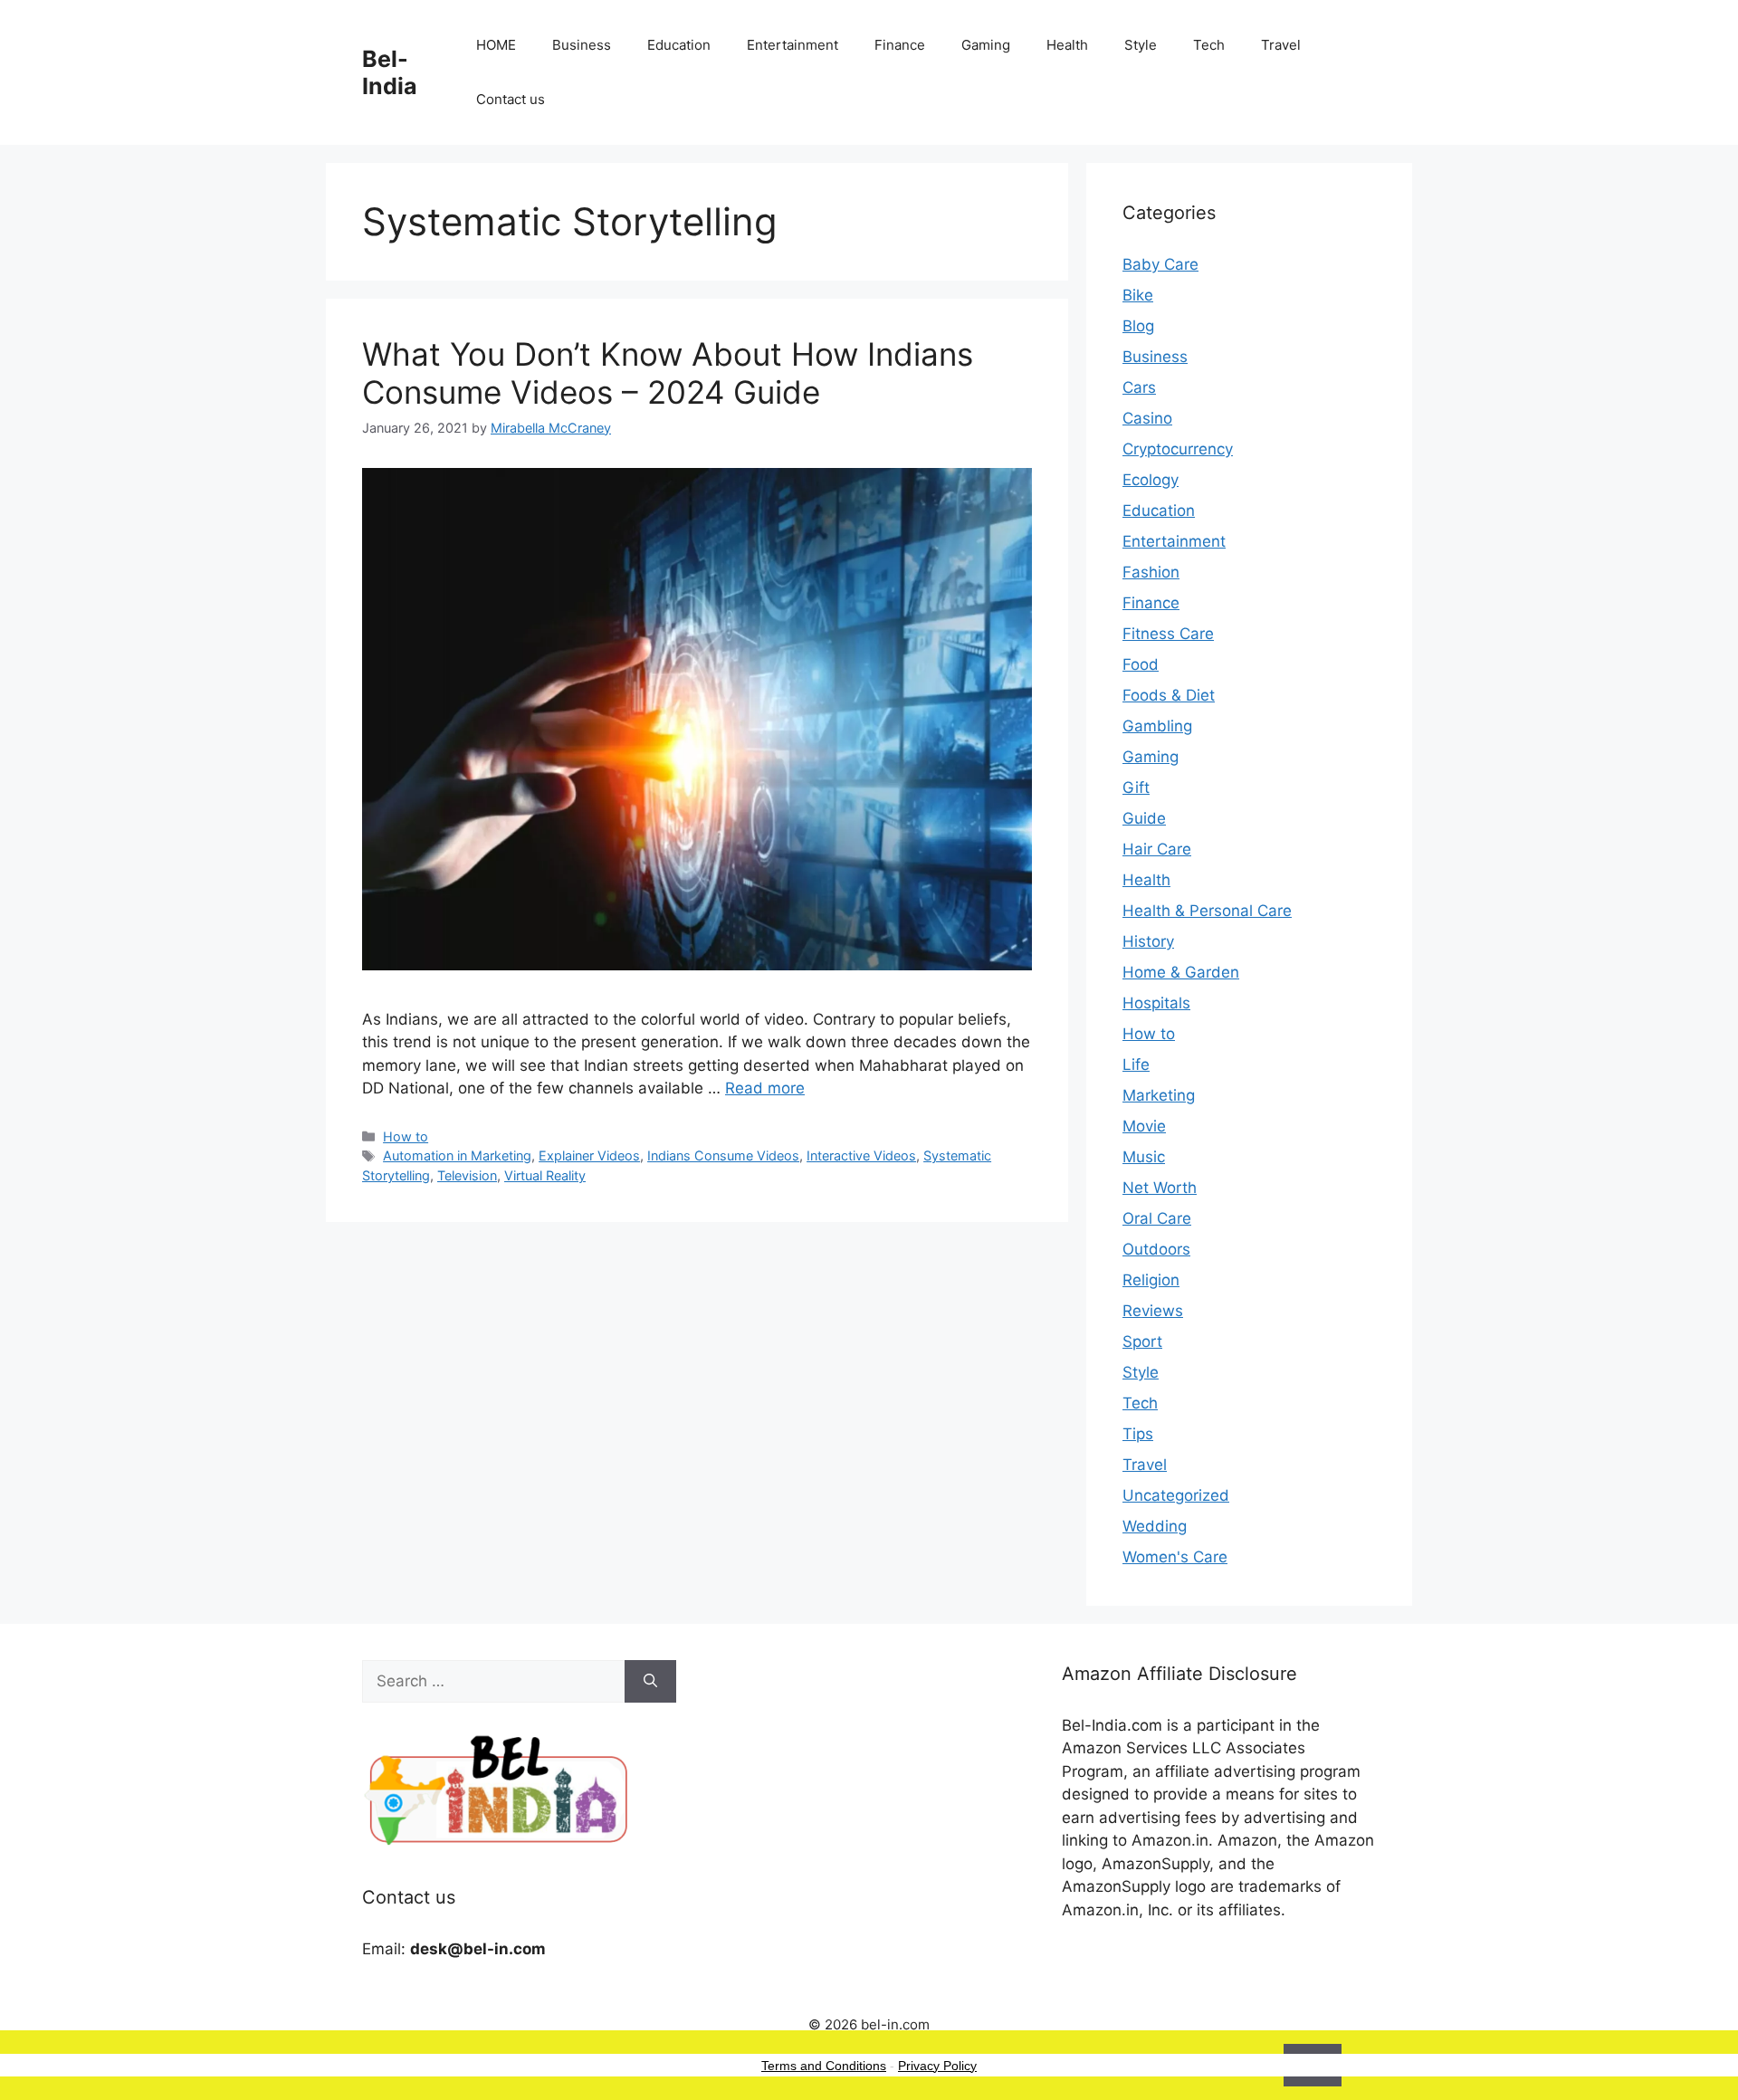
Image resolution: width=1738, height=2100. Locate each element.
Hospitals (1156, 1003)
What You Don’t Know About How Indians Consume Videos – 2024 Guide (668, 373)
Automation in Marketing (457, 1155)
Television (467, 1175)
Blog (1138, 326)
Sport (1142, 1341)
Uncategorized (1176, 1495)
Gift (1136, 787)
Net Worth (1160, 1188)
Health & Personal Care (1207, 911)
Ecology (1151, 480)
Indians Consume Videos (723, 1155)
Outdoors (1156, 1249)
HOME (496, 45)
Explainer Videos (589, 1155)
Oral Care (1157, 1218)
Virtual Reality (545, 1175)
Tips (1138, 1434)
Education (679, 45)
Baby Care (1160, 264)
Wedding (1155, 1526)
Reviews (1153, 1311)
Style (1141, 45)
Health (1067, 45)
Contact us (511, 99)
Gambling (1157, 726)
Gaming (986, 45)
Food (1141, 664)
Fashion (1151, 572)
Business (582, 45)
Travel (1281, 45)
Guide (1144, 818)
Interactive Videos (861, 1155)
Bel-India (390, 72)
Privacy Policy (937, 2066)
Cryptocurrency (1178, 449)
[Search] (650, 1682)
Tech (1209, 45)
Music (1144, 1157)
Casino (1147, 418)
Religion (1151, 1280)
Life (1136, 1064)
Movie (1144, 1126)
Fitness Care (1168, 634)
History (1148, 941)
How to (406, 1136)
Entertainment (793, 45)
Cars (1139, 387)
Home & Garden (1181, 972)
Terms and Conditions (824, 2066)
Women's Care (1175, 1557)
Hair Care (1157, 849)
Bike (1138, 295)
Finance (900, 45)
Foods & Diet (1169, 695)
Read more (765, 1088)
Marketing (1159, 1095)
